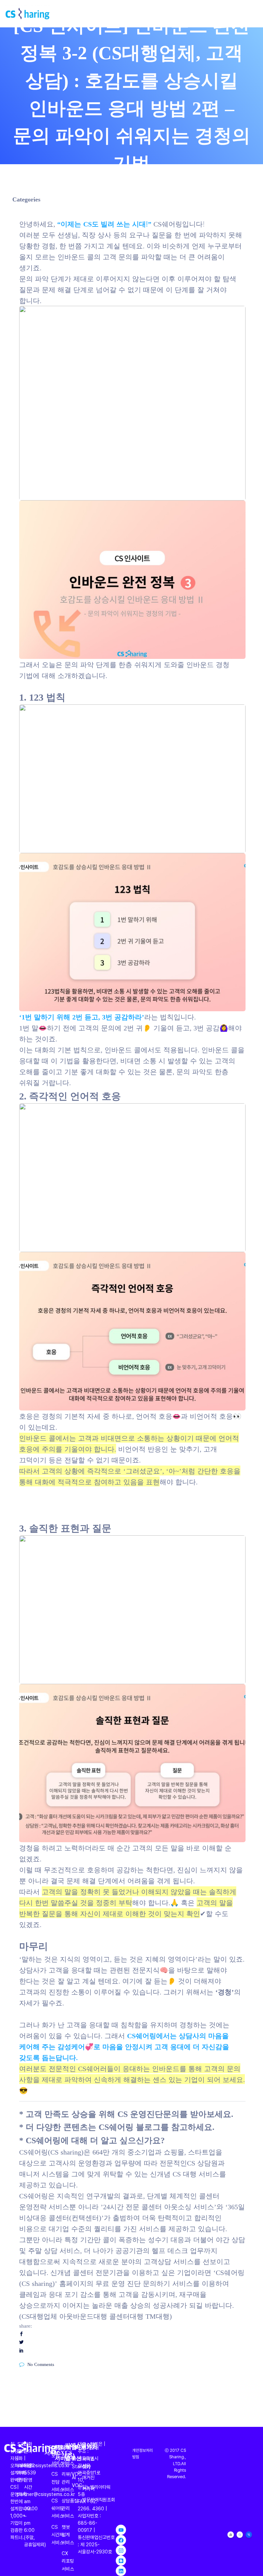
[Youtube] (121, 2530)
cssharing (117, 190)
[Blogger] (121, 2561)
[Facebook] (121, 2540)
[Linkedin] (121, 2571)
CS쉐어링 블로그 (130, 2126)
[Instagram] (121, 2550)
